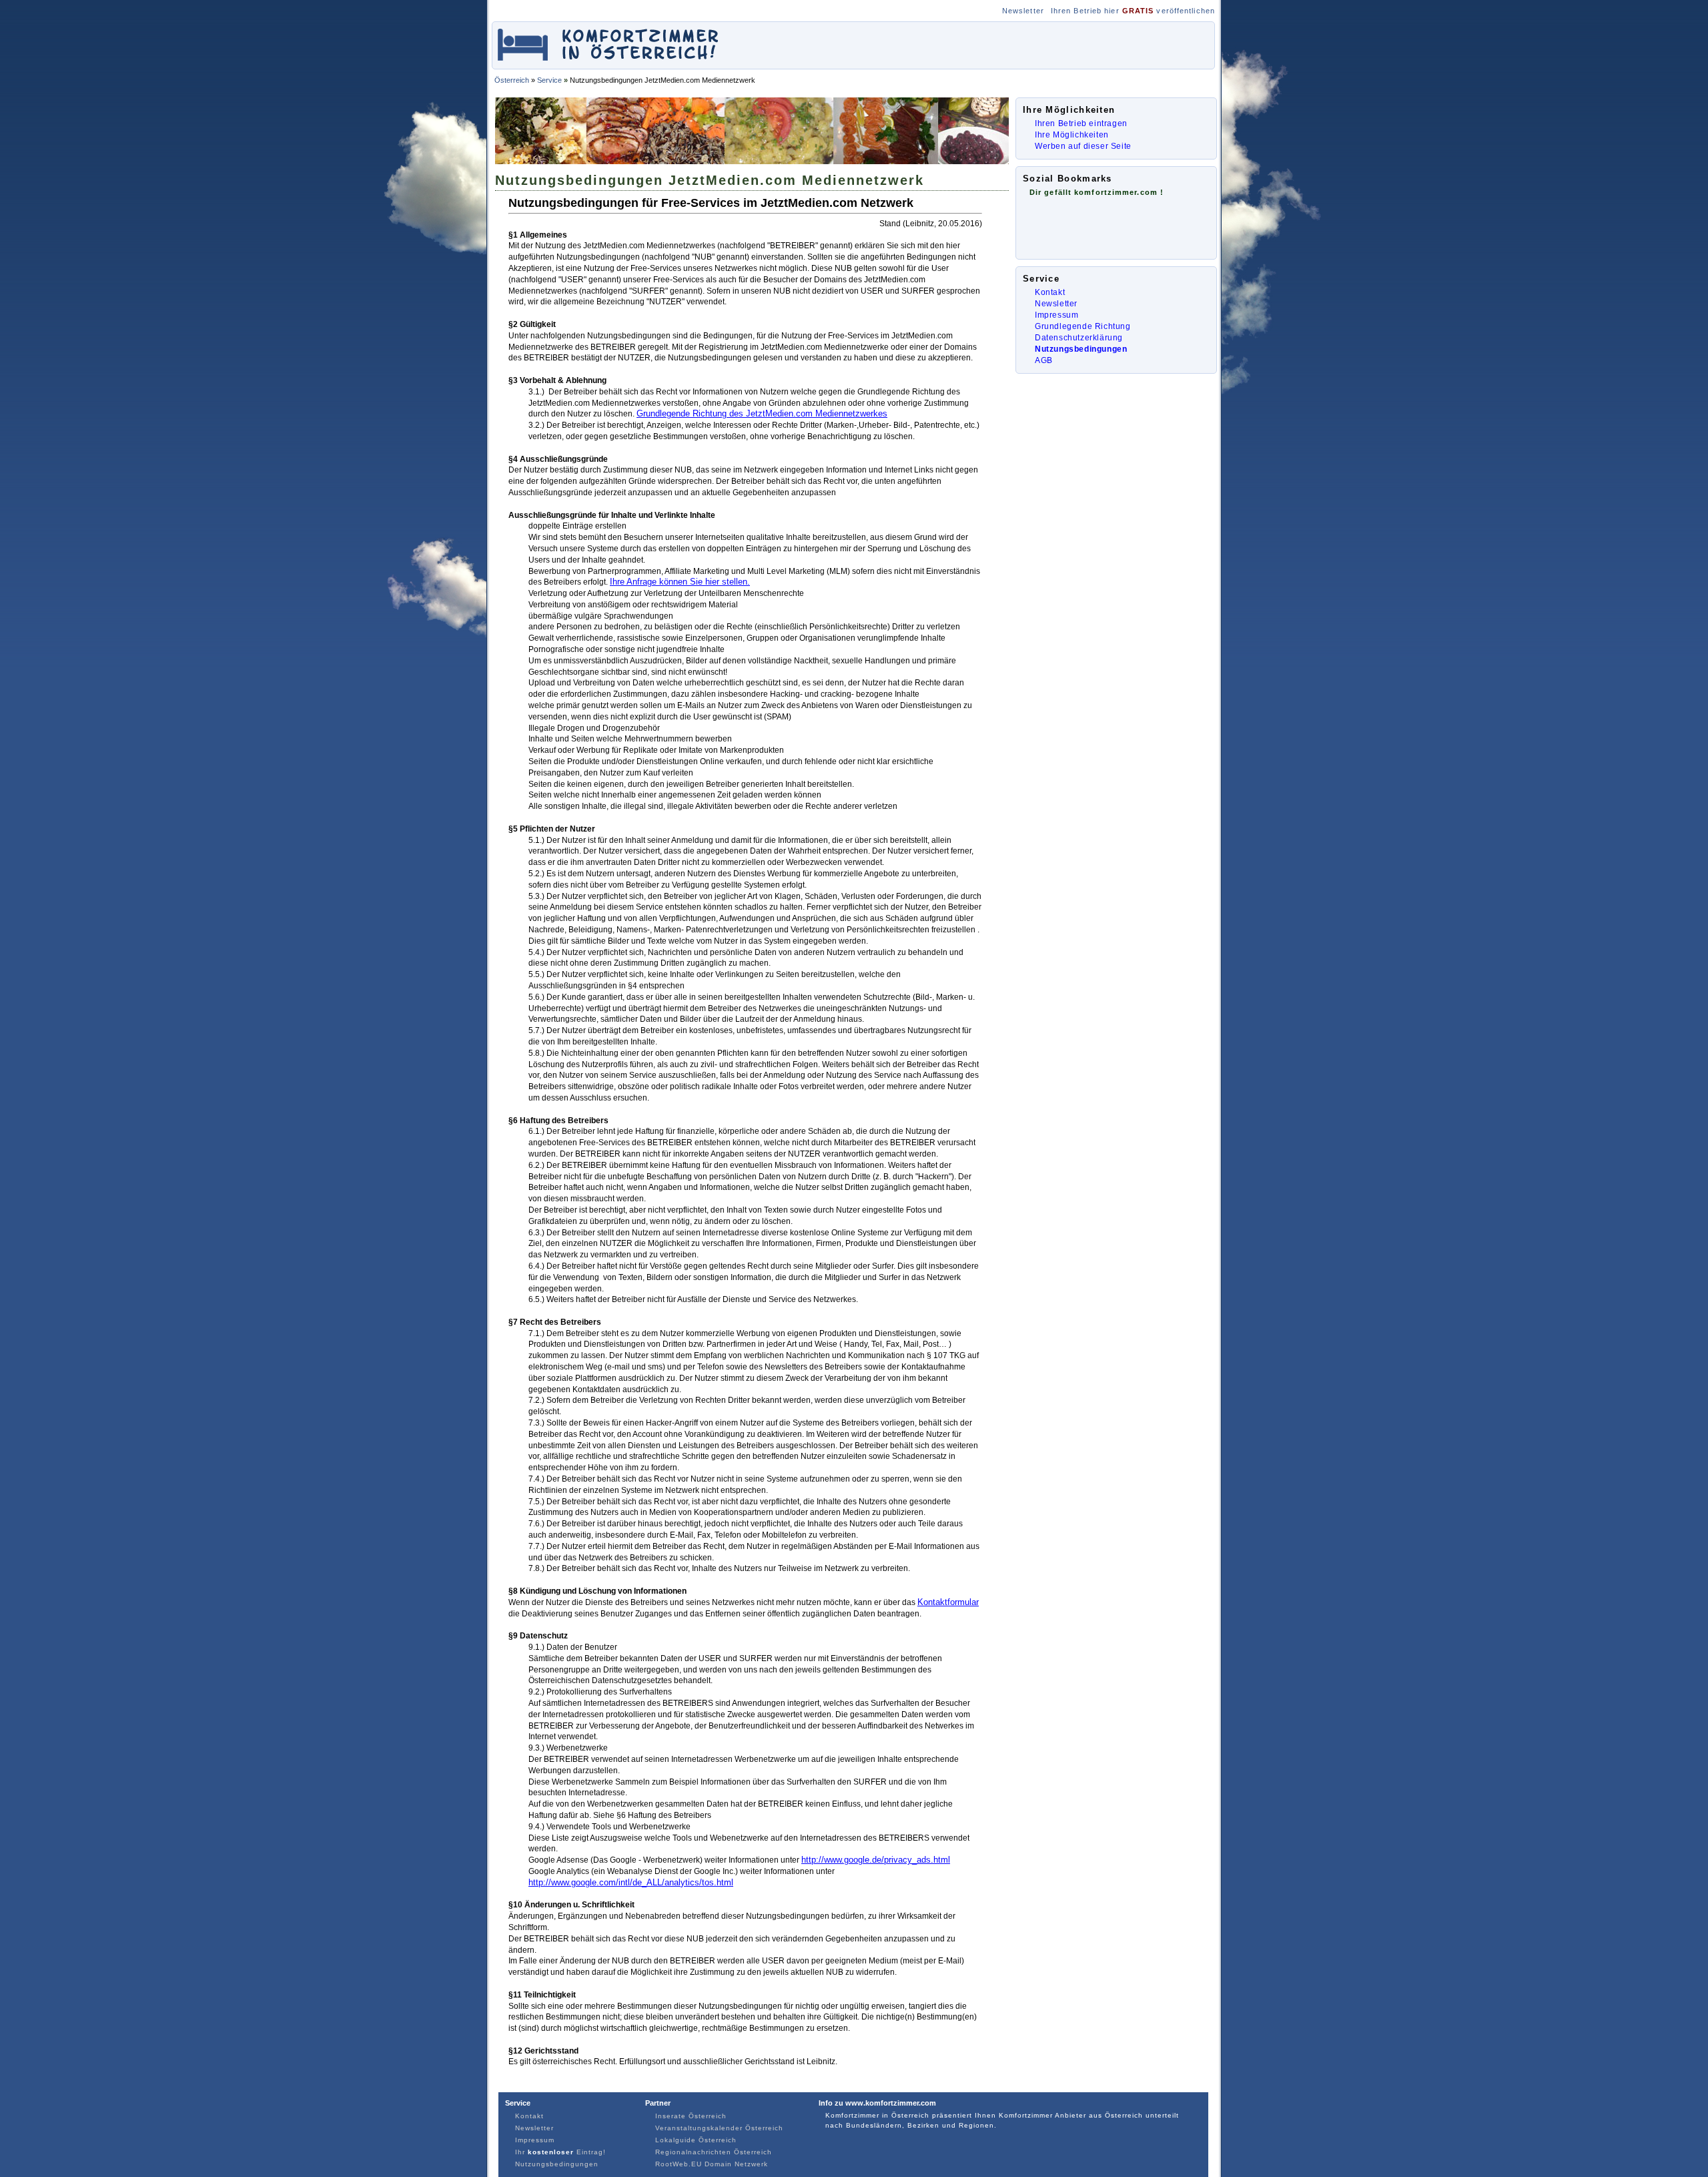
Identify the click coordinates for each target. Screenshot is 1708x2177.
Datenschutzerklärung (1079, 338)
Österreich (512, 80)
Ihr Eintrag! (560, 2152)
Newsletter (1023, 11)
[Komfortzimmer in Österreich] (609, 62)
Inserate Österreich (691, 2116)
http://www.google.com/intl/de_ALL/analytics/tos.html (631, 1882)
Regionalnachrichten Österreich (714, 2152)
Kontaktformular (948, 1602)
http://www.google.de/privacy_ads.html (876, 1860)
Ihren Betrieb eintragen (1081, 123)
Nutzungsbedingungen (1081, 349)
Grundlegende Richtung (1083, 326)
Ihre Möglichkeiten (1072, 135)
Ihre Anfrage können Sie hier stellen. (680, 582)
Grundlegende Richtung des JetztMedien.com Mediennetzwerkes (762, 413)
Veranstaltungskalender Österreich (719, 2128)
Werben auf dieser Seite (1083, 146)
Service (549, 80)
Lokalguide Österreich (696, 2140)
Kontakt (1050, 292)
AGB (1044, 360)
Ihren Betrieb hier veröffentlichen (1133, 11)
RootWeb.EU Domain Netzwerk (712, 2164)
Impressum (1056, 315)
